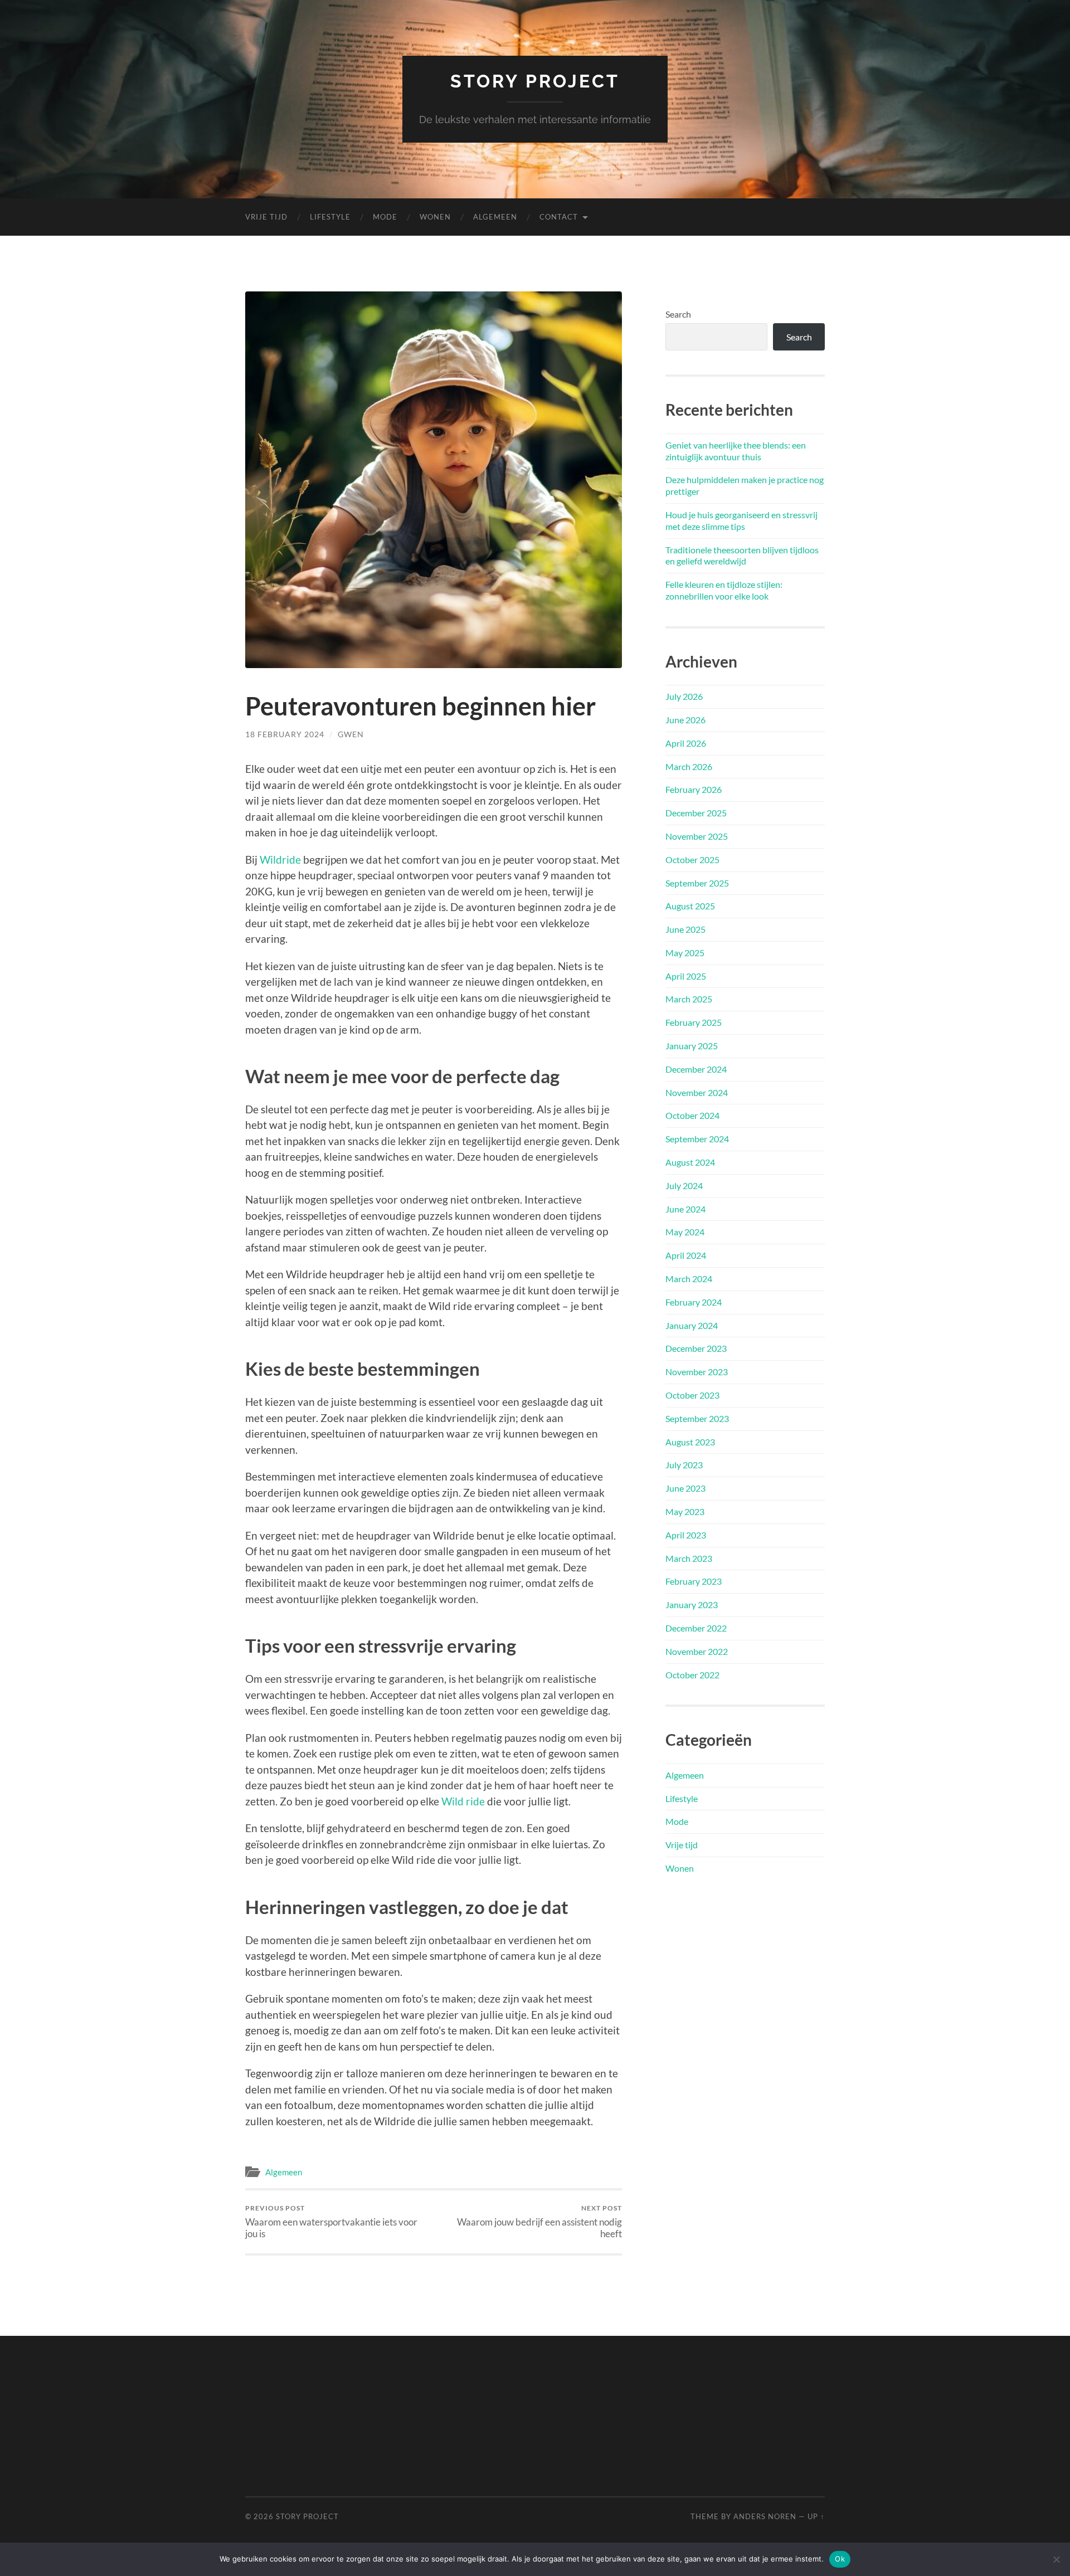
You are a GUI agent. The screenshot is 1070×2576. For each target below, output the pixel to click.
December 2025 (696, 813)
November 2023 (697, 1372)
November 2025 (697, 836)
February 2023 (694, 1581)
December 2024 (696, 1069)
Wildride (280, 860)
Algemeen (495, 217)
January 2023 (692, 1604)
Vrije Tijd (266, 217)
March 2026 (689, 766)
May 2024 (685, 1232)
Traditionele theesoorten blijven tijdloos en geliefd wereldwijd (742, 556)
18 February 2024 (285, 734)
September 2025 (697, 883)
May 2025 (685, 953)
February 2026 (694, 789)
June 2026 (685, 720)
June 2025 (685, 929)
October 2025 (692, 860)
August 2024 (690, 1162)
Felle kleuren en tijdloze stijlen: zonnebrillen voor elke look (724, 590)
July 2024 (684, 1185)
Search (678, 314)
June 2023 (685, 1488)
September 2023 (697, 1418)
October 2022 (692, 1675)
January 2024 (692, 1325)
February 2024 (694, 1302)
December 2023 (696, 1348)
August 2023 (690, 1442)
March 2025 (689, 999)
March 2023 (689, 1558)
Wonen (435, 217)
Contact (559, 217)
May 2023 (685, 1511)
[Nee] (1056, 2559)
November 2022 (697, 1651)
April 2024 (686, 1255)
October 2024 (692, 1115)
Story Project (535, 81)
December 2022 (696, 1628)
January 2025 (692, 1046)
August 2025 (690, 906)
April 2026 (686, 743)
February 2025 (694, 1022)
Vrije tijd (682, 1845)
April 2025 (686, 976)
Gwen (351, 734)
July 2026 (684, 696)
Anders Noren (765, 2516)
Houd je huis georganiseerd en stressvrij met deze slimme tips (741, 520)
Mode (385, 217)
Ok (840, 2559)
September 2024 (697, 1139)
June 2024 (685, 1209)
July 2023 (684, 1465)
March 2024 (689, 1279)
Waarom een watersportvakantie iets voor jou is (331, 2222)
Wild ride (463, 1801)
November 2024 (697, 1092)
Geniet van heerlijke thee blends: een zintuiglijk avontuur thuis (736, 451)
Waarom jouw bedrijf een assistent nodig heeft (539, 2222)
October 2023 (692, 1395)
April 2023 (686, 1535)
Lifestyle (330, 217)
